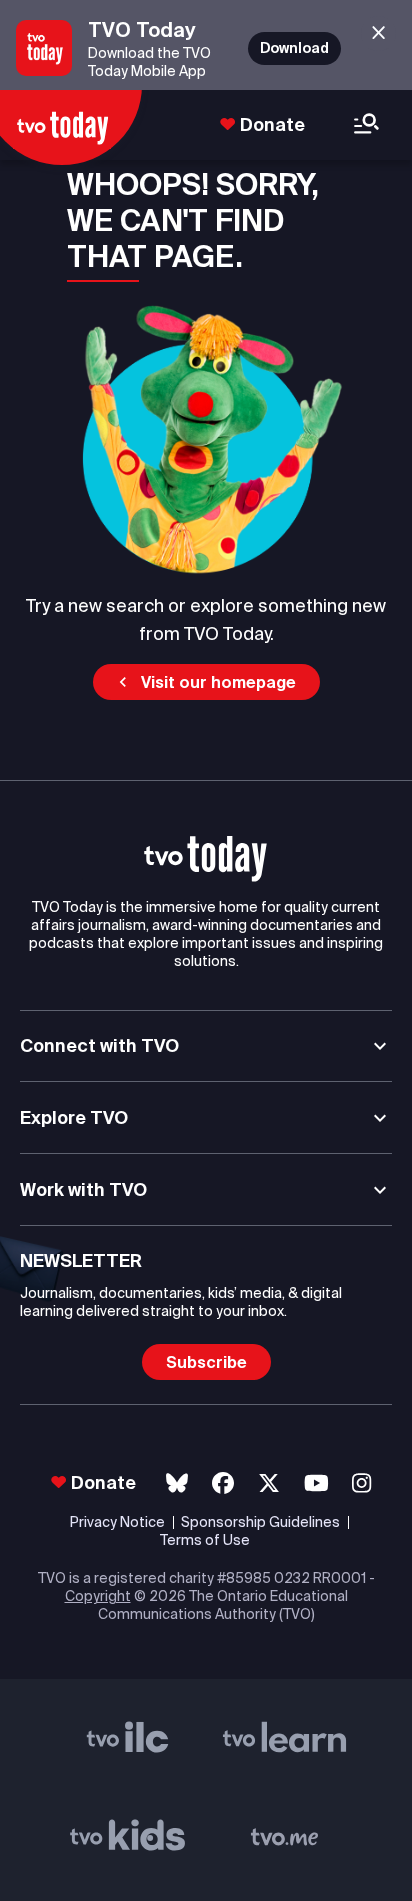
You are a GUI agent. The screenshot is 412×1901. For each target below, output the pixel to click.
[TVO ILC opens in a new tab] (128, 1741)
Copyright (98, 1596)
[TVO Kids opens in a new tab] (128, 1839)
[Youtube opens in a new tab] (316, 1483)
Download (294, 48)
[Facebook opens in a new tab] (223, 1483)
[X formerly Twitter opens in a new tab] (269, 1483)
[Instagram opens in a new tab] (361, 1483)
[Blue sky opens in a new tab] (177, 1483)
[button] (206, 682)
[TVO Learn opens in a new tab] (285, 1741)
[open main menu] (366, 125)
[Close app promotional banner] (378, 33)
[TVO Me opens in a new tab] (285, 1839)
